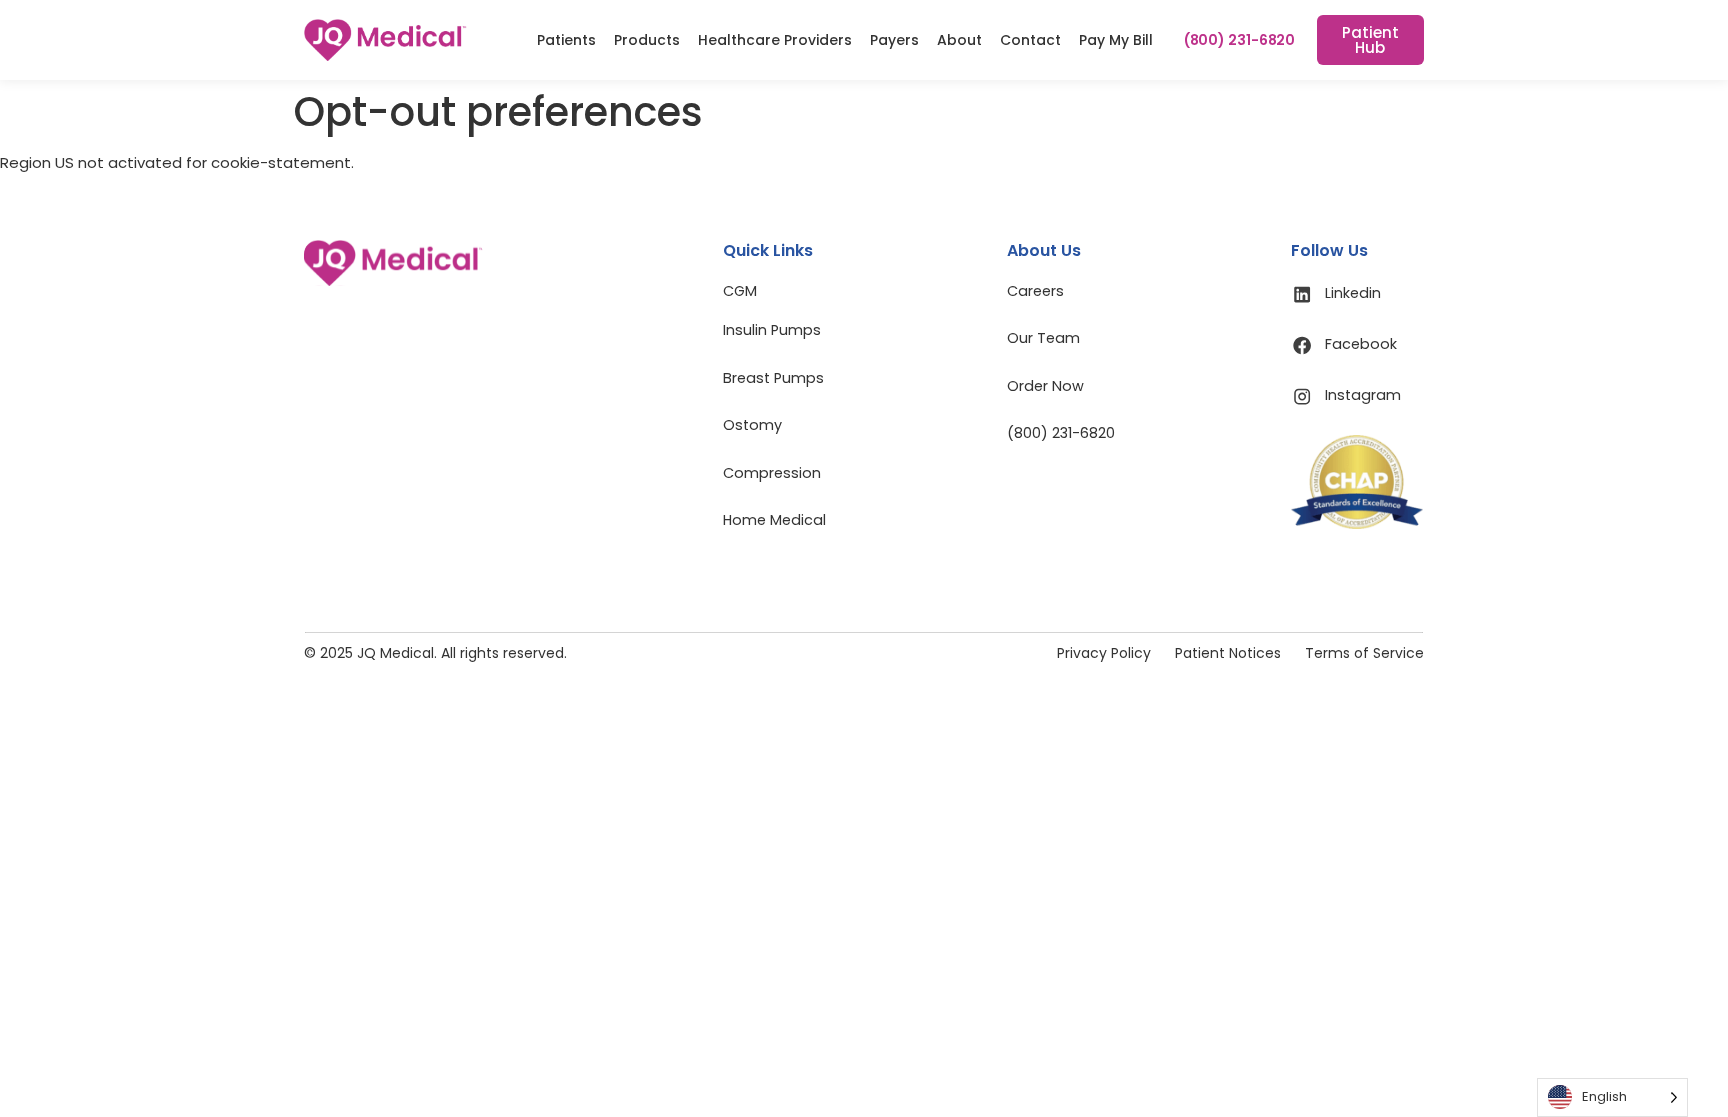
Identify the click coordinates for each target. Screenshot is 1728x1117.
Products (647, 40)
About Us (1044, 250)
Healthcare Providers (775, 40)
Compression (772, 473)
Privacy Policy (1104, 653)
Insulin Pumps (772, 330)
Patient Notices (1228, 653)
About (959, 40)
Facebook (1361, 344)
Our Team (1043, 338)
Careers (1035, 291)
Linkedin (1353, 293)
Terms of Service (1364, 653)
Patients (566, 40)
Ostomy (752, 425)
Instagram (1363, 395)
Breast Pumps (773, 378)
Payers (894, 40)
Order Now (1045, 386)
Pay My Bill (1116, 40)
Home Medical (774, 520)
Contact (1030, 40)
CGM (740, 291)
